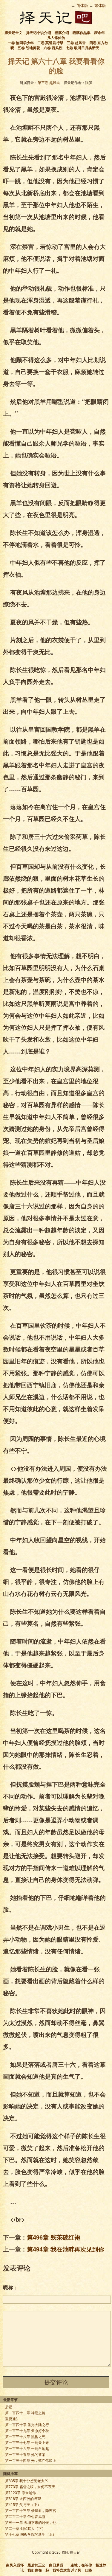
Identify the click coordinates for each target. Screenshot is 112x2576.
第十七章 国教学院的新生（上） (31, 2535)
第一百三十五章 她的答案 (25, 2455)
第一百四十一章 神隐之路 (25, 2413)
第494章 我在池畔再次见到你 (66, 2249)
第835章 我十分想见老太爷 (27, 2481)
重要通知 (12, 2419)
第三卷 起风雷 (49, 83)
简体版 (82, 6)
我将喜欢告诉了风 (67, 2570)
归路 (88, 2570)
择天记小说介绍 (39, 33)
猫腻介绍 (62, 33)
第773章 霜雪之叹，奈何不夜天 (30, 2487)
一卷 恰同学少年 (21, 43)
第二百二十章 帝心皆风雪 (25, 2517)
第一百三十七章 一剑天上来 (27, 2443)
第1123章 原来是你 (20, 2493)
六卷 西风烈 (53, 48)
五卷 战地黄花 (29, 48)
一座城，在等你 (79, 2565)
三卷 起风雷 (76, 43)
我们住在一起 (38, 2570)
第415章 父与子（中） (23, 2505)
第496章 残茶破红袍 (54, 2237)
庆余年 (99, 33)
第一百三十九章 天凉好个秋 (27, 2431)
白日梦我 (56, 2565)
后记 (9, 2407)
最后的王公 (36, 2565)
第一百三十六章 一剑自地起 (27, 2449)
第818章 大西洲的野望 (23, 2499)
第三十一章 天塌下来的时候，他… (32, 2523)
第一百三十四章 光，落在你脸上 (31, 2461)
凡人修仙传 (56, 38)
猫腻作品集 (82, 33)
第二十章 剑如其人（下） (25, 2529)
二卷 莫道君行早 (50, 43)
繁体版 (100, 6)
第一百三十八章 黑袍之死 (25, 2437)
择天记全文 (13, 33)
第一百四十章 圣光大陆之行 (27, 2425)
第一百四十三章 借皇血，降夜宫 (31, 2511)
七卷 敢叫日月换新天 (83, 48)
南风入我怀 (15, 2565)
